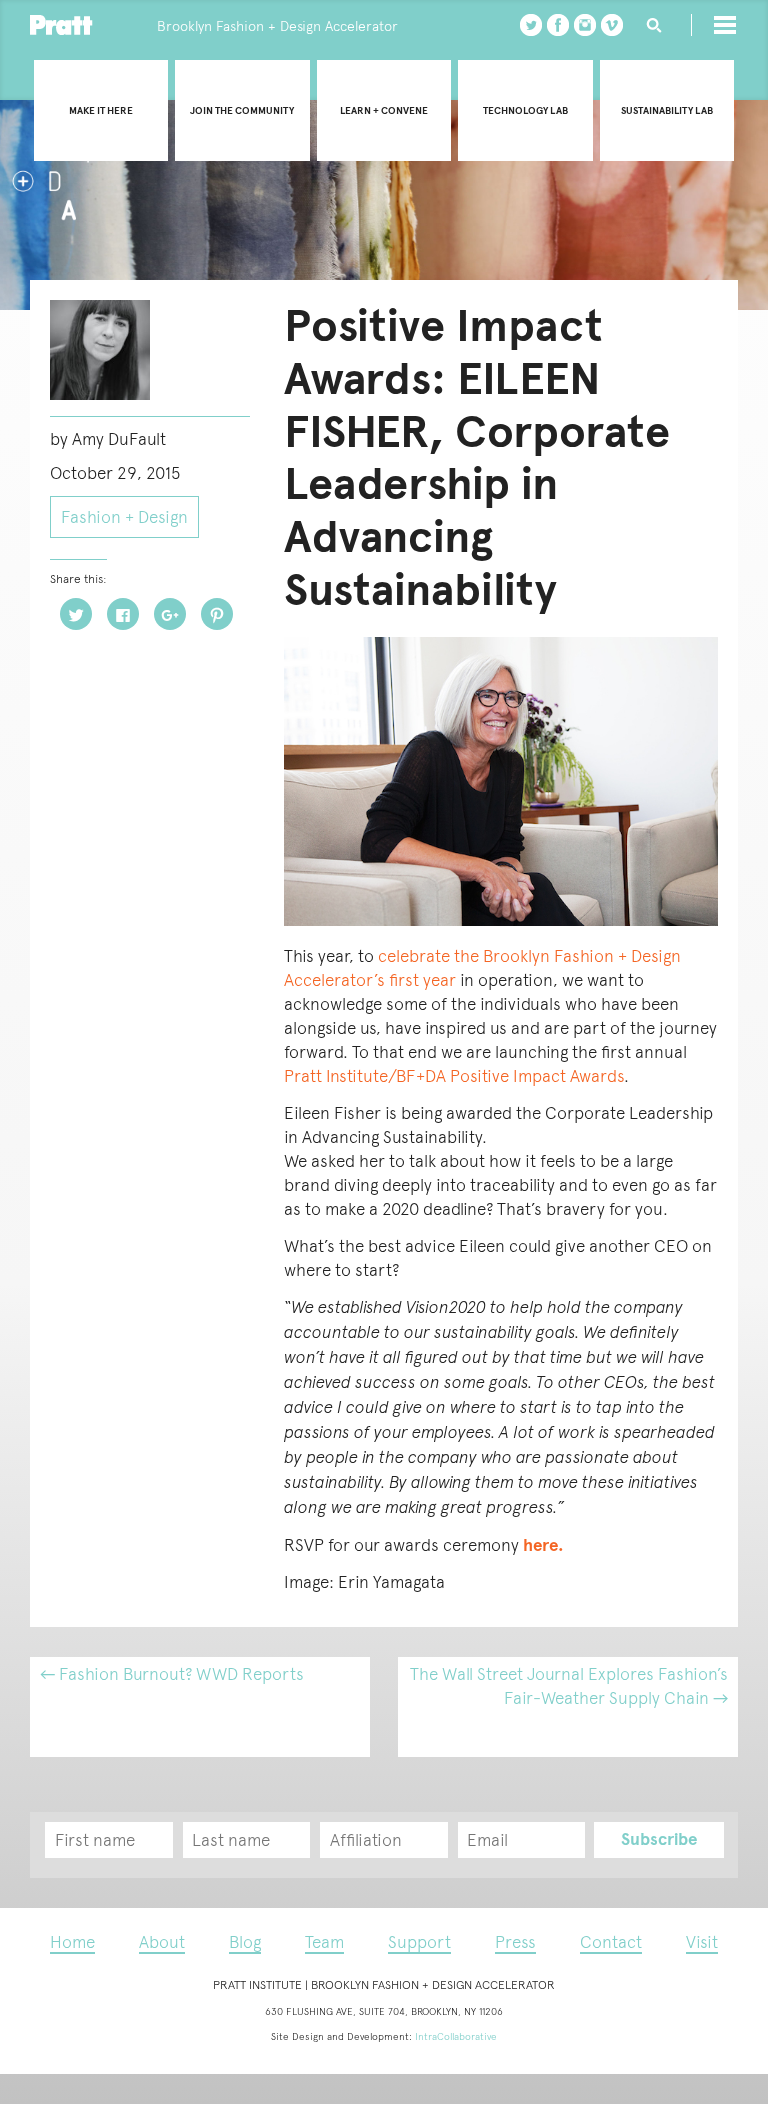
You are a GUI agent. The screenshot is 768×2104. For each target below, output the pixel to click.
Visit (702, 1942)
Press (515, 1942)
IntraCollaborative (456, 2036)
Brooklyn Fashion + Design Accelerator (277, 26)
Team (324, 1942)
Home (72, 1942)
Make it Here (101, 110)
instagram (585, 25)
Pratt (61, 25)
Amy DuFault (119, 439)
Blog (245, 1942)
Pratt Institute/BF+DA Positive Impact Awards (454, 1076)
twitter (531, 25)
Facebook (558, 25)
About (162, 1942)
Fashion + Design (124, 517)
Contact (611, 1942)
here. (543, 1545)
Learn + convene (384, 110)
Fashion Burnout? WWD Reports (172, 1674)
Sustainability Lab (667, 110)
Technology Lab (525, 110)
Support (419, 1942)
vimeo (612, 25)
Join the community (242, 110)
